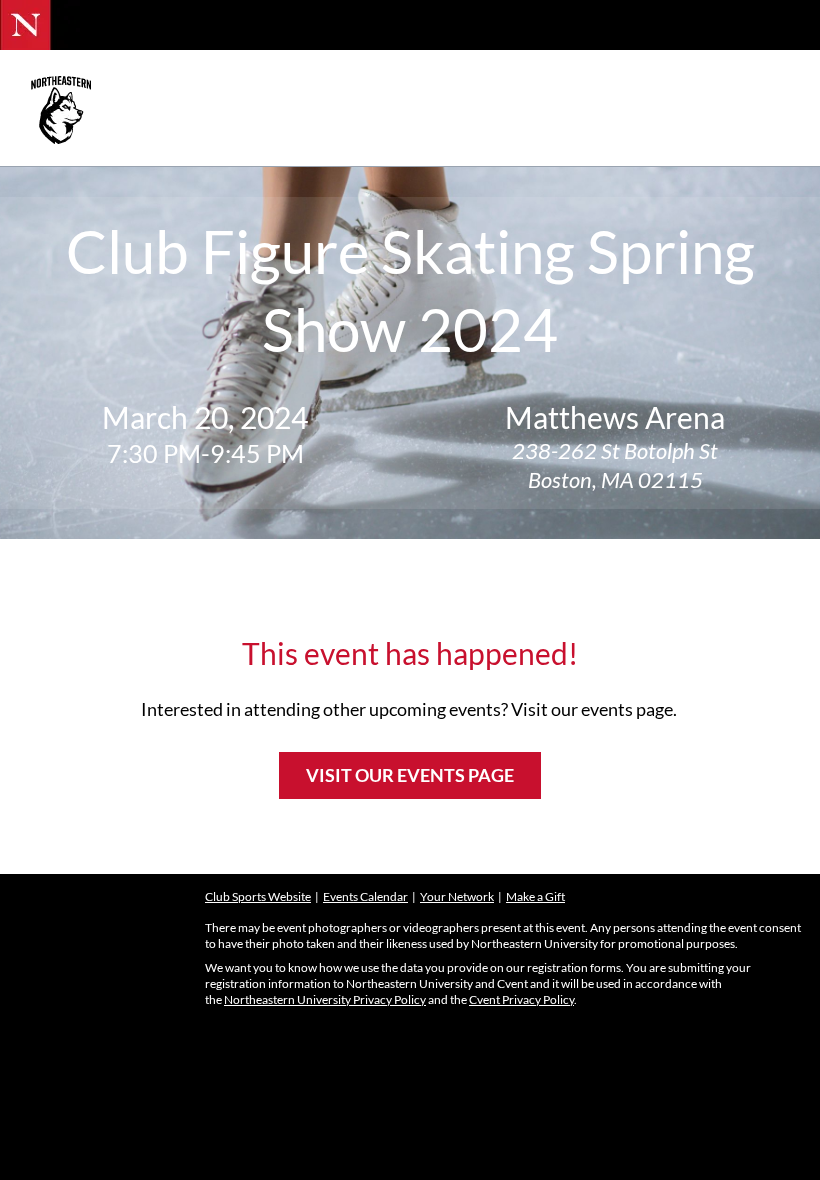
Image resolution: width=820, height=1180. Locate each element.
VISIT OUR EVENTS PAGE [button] (410, 775)
